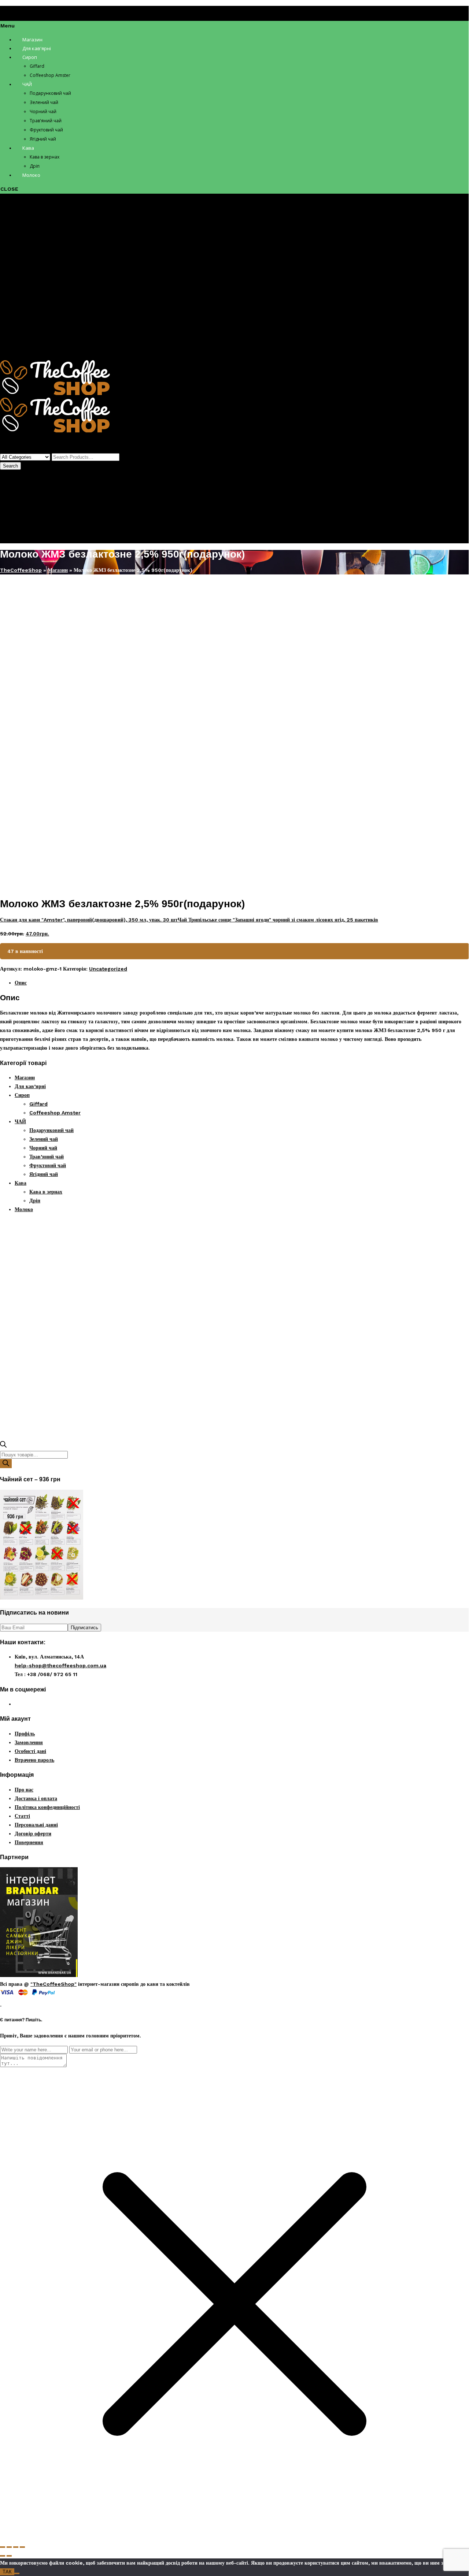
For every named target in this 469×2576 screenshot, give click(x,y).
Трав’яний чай (47, 298)
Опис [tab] (21, 983)
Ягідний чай (44, 316)
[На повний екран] (9, 2547)
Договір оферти (33, 1834)
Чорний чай (43, 289)
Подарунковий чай (51, 272)
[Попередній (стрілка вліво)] (3, 2556)
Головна (10, 584)
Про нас (24, 1790)
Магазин (25, 219)
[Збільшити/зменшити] (3, 2547)
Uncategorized (69, 584)
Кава (21, 324)
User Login (14, 521)
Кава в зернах (46, 333)
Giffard (38, 245)
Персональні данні (36, 1825)
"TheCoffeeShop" (53, 1984)
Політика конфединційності (47, 1807)
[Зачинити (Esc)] (22, 2547)
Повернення (29, 1842)
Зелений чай (44, 280)
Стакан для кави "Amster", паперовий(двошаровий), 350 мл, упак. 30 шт (89, 920)
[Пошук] (6, 1464)
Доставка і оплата (36, 1798)
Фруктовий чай (48, 307)
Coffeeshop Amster (55, 254)
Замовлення (29, 1742)
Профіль (25, 507)
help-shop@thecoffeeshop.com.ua (60, 1665)
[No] (17, 2573)
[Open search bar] (3, 1446)
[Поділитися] (16, 2547)
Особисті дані (30, 1751)
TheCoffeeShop (21, 570)
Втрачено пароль (34, 1760)
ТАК (7, 2572)
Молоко (24, 351)
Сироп (22, 237)
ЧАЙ (20, 263)
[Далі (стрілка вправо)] (9, 2556)
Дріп (35, 342)
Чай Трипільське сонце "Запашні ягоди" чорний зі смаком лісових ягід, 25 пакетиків (278, 920)
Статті (22, 1816)
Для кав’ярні (30, 228)
